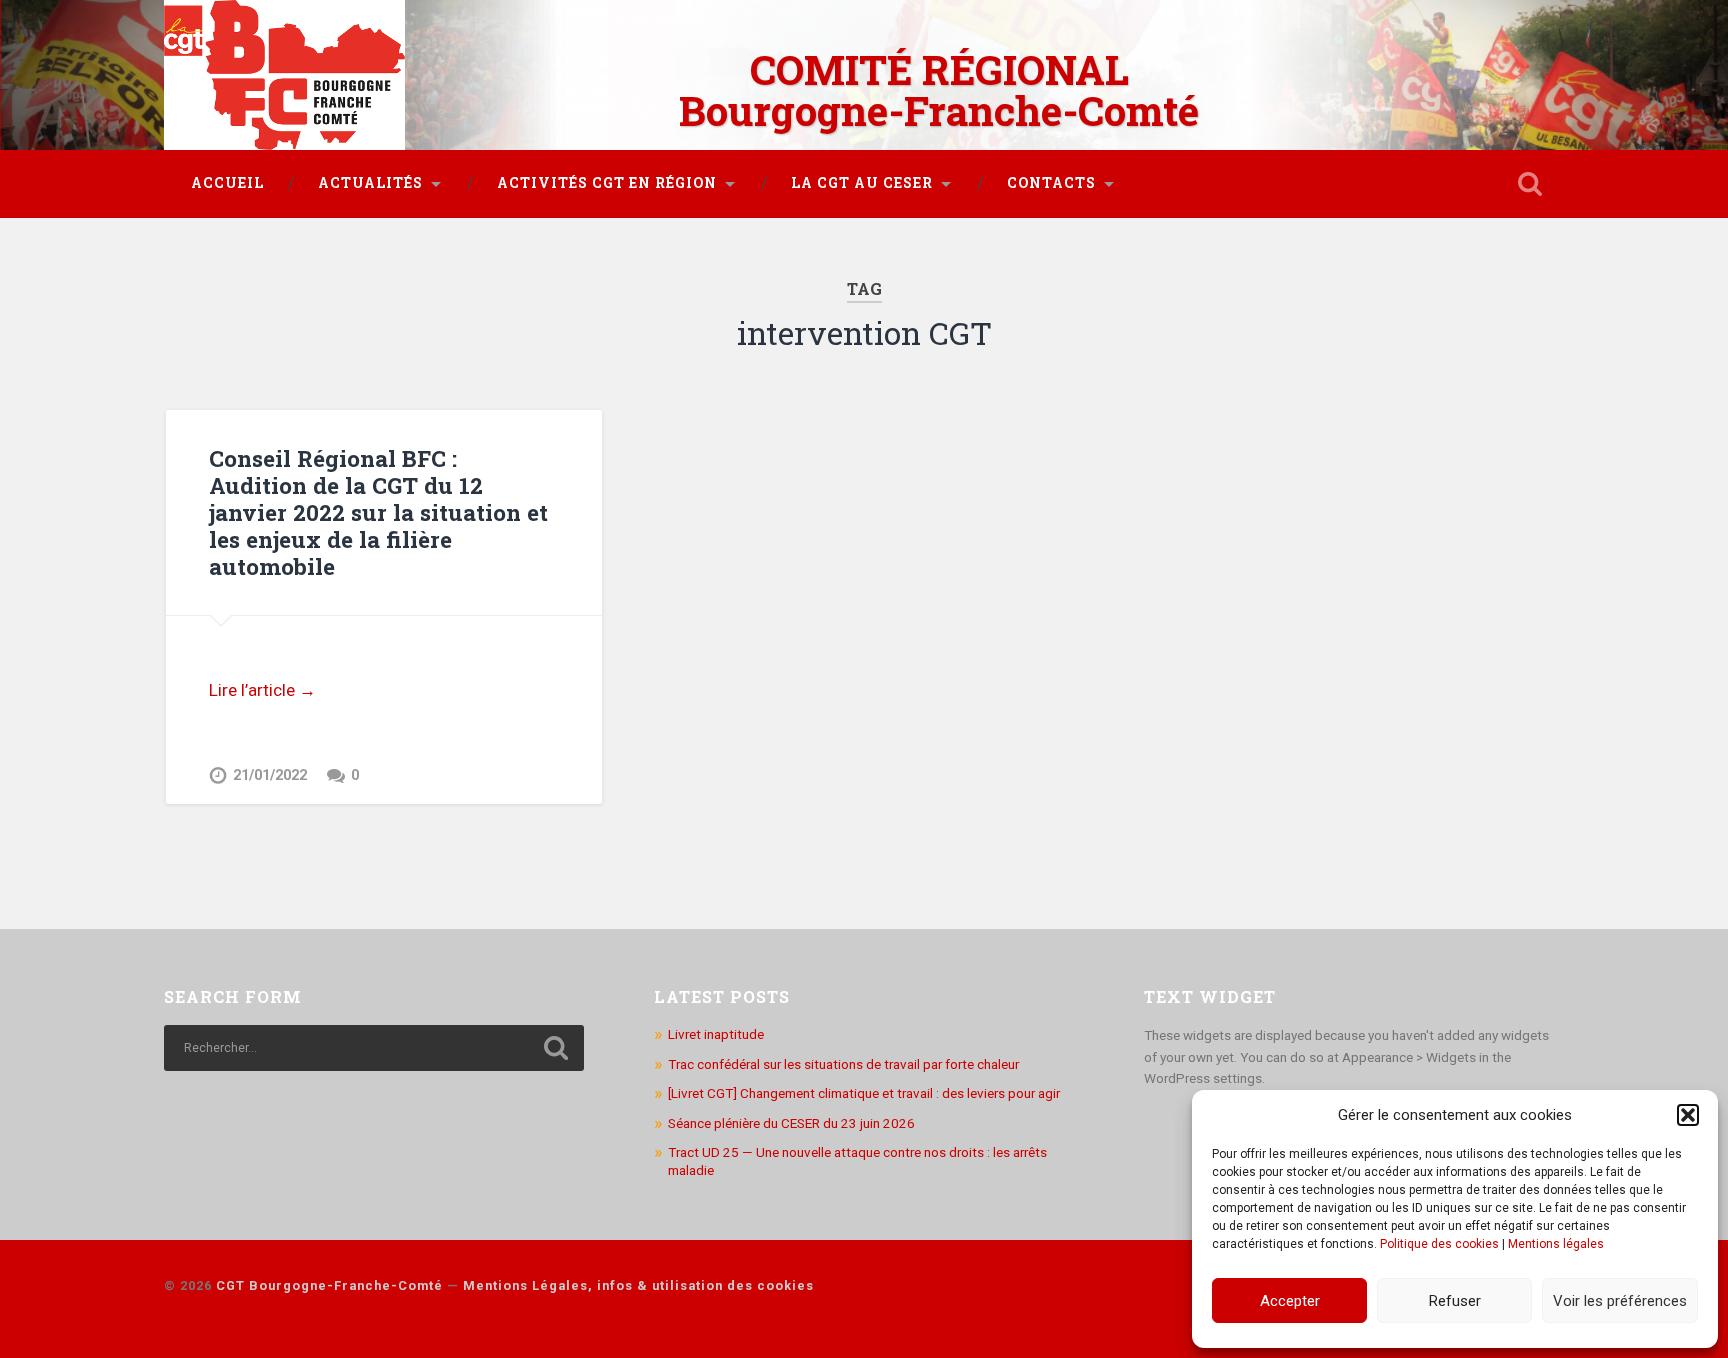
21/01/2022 (270, 775)
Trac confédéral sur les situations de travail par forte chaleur (843, 1064)
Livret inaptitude (716, 1034)
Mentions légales (1556, 1244)
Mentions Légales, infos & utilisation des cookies (638, 1285)
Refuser (1455, 1301)
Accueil (227, 183)
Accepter (1290, 1301)
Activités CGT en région (607, 183)
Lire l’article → (262, 690)
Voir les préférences (1620, 1301)
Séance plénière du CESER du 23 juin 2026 (791, 1123)
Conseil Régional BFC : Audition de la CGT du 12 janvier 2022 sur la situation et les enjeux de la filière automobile (378, 512)
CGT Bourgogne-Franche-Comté (329, 1285)
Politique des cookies (1439, 1244)
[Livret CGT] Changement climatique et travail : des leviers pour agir (864, 1093)
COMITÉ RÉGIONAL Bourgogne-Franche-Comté (939, 90)
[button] (1688, 1115)
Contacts (1051, 183)
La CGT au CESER (862, 183)
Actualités (370, 183)
